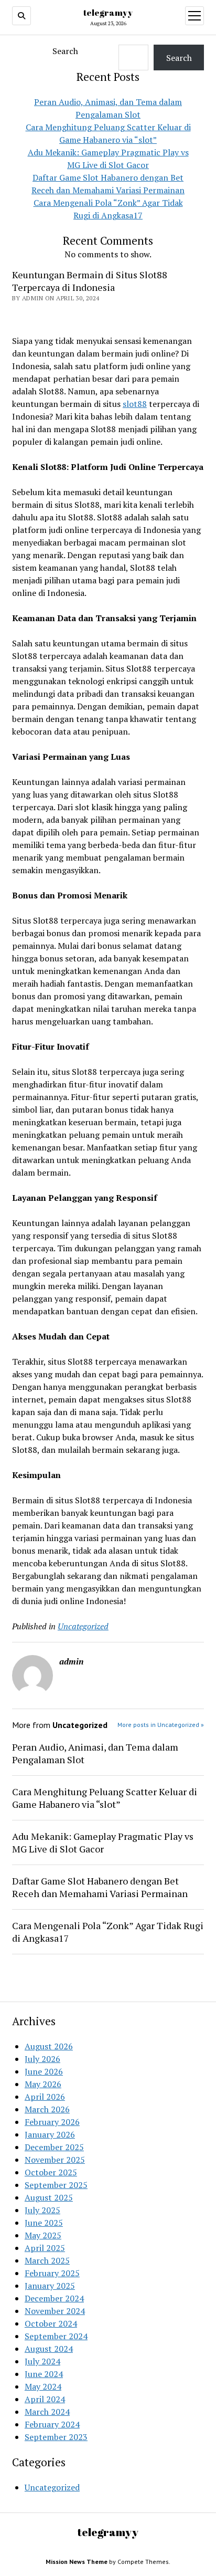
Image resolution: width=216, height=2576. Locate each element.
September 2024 (56, 2336)
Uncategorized (83, 1626)
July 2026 (42, 2059)
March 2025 (47, 2260)
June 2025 (44, 2223)
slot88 (135, 404)
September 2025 (56, 2185)
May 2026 (43, 2084)
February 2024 (52, 2424)
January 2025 (50, 2286)
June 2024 (44, 2374)
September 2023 (56, 2437)
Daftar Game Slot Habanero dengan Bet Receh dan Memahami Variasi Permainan (100, 1887)
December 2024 (54, 2298)
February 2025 (52, 2273)
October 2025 (51, 2172)
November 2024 (55, 2311)
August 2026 (49, 2046)
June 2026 (44, 2071)
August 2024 (49, 2349)
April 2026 (45, 2097)
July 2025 (42, 2210)
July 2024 (42, 2361)
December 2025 (54, 2147)
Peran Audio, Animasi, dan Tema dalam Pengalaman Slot (95, 1753)
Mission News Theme (77, 2562)
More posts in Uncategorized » (161, 1725)
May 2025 (43, 2235)
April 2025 (45, 2248)
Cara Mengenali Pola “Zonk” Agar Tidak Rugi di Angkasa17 (108, 1932)
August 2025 (49, 2197)
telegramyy (108, 13)
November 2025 (55, 2160)
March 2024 (47, 2412)
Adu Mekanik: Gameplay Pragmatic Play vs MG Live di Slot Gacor (103, 1842)
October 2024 (51, 2323)
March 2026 (47, 2109)
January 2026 (50, 2134)
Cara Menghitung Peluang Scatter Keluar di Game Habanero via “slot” (105, 1798)
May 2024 (43, 2386)
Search (65, 51)
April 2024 (45, 2399)
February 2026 (52, 2122)
